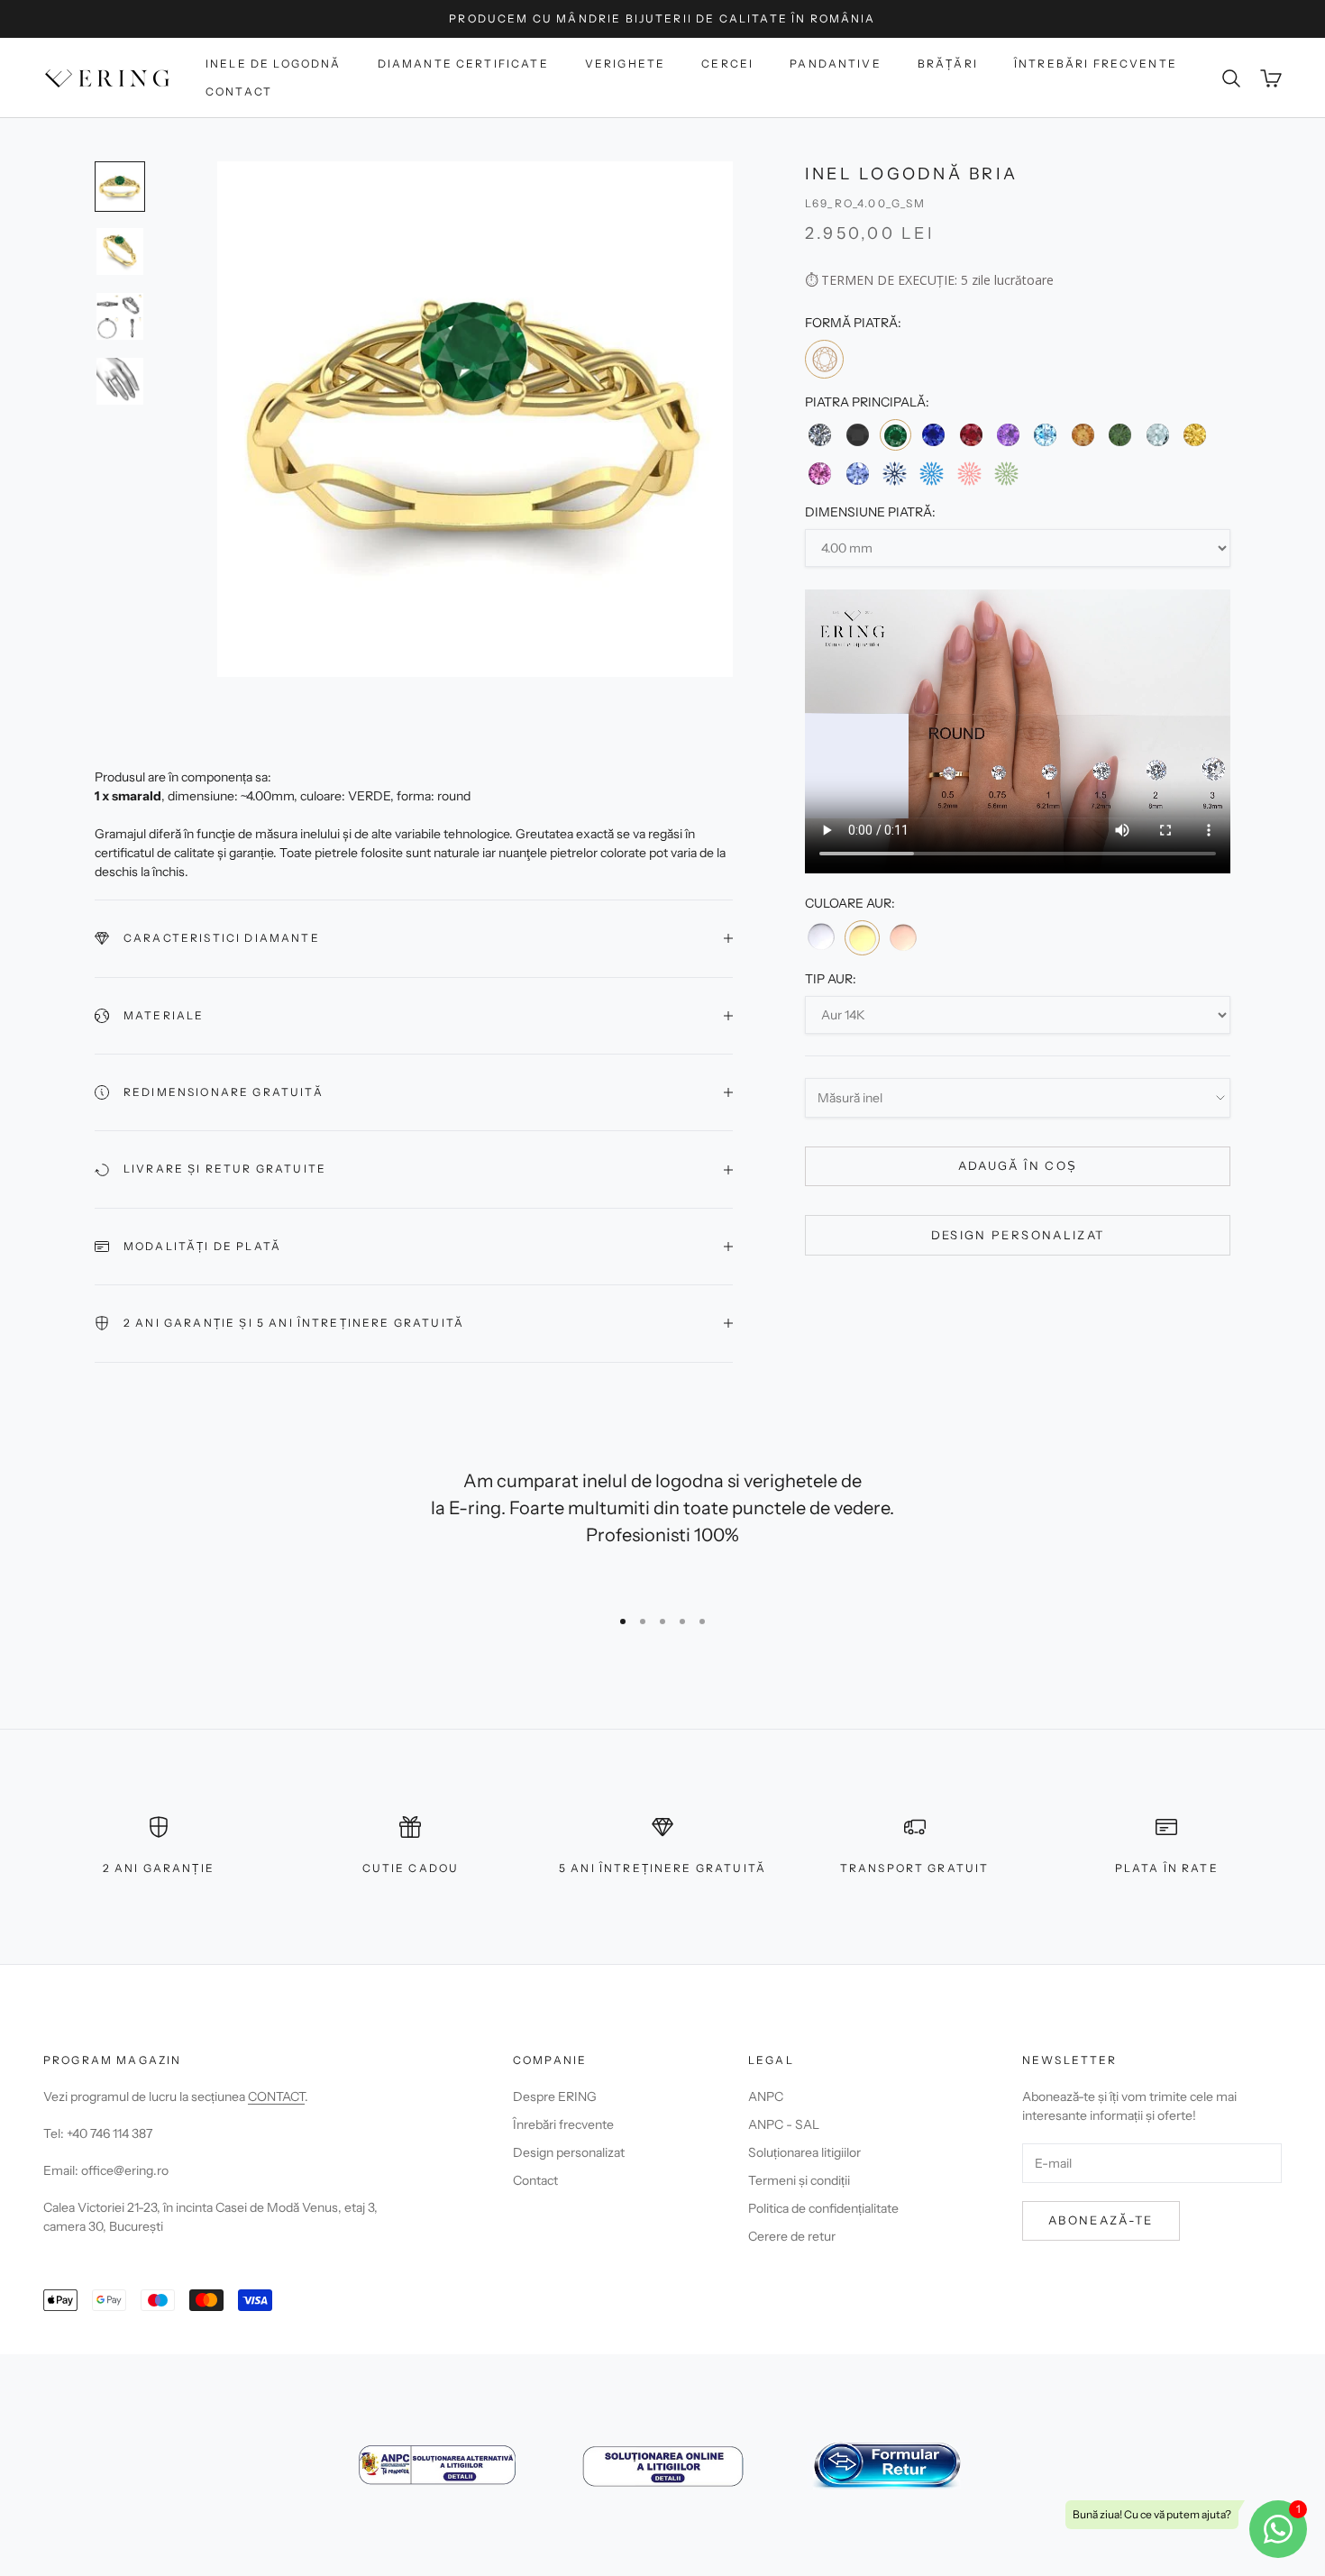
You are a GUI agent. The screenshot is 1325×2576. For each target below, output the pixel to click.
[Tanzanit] (857, 474)
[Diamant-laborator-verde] (1006, 474)
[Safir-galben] (1195, 435)
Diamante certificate (463, 64)
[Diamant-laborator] (895, 474)
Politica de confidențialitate (823, 2208)
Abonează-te (1101, 2220)
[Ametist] (1008, 435)
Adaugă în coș (1018, 1166)
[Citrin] (1083, 435)
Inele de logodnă (274, 64)
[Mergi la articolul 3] (120, 316)
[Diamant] (820, 435)
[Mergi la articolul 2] (120, 251)
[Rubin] (971, 435)
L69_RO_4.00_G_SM (866, 204)
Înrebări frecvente (563, 2124)
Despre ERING (555, 2096)
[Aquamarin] (1157, 435)
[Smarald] (896, 436)
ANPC (766, 2096)
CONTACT (276, 2096)
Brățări (948, 64)
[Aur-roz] (903, 937)
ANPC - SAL (784, 2124)
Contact (239, 91)
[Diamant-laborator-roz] (969, 474)
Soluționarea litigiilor (804, 2152)
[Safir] (933, 435)
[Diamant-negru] (857, 435)
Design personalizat (1018, 1235)
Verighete (625, 64)
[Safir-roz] (820, 474)
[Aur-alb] (821, 937)
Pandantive (836, 64)
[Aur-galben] (862, 938)
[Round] (824, 359)
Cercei (727, 64)
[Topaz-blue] (1045, 435)
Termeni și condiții (799, 2180)
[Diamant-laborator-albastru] (932, 474)
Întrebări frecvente (1096, 64)
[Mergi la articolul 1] (120, 187)
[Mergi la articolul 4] (120, 381)
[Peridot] (1120, 435)
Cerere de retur (792, 2236)
